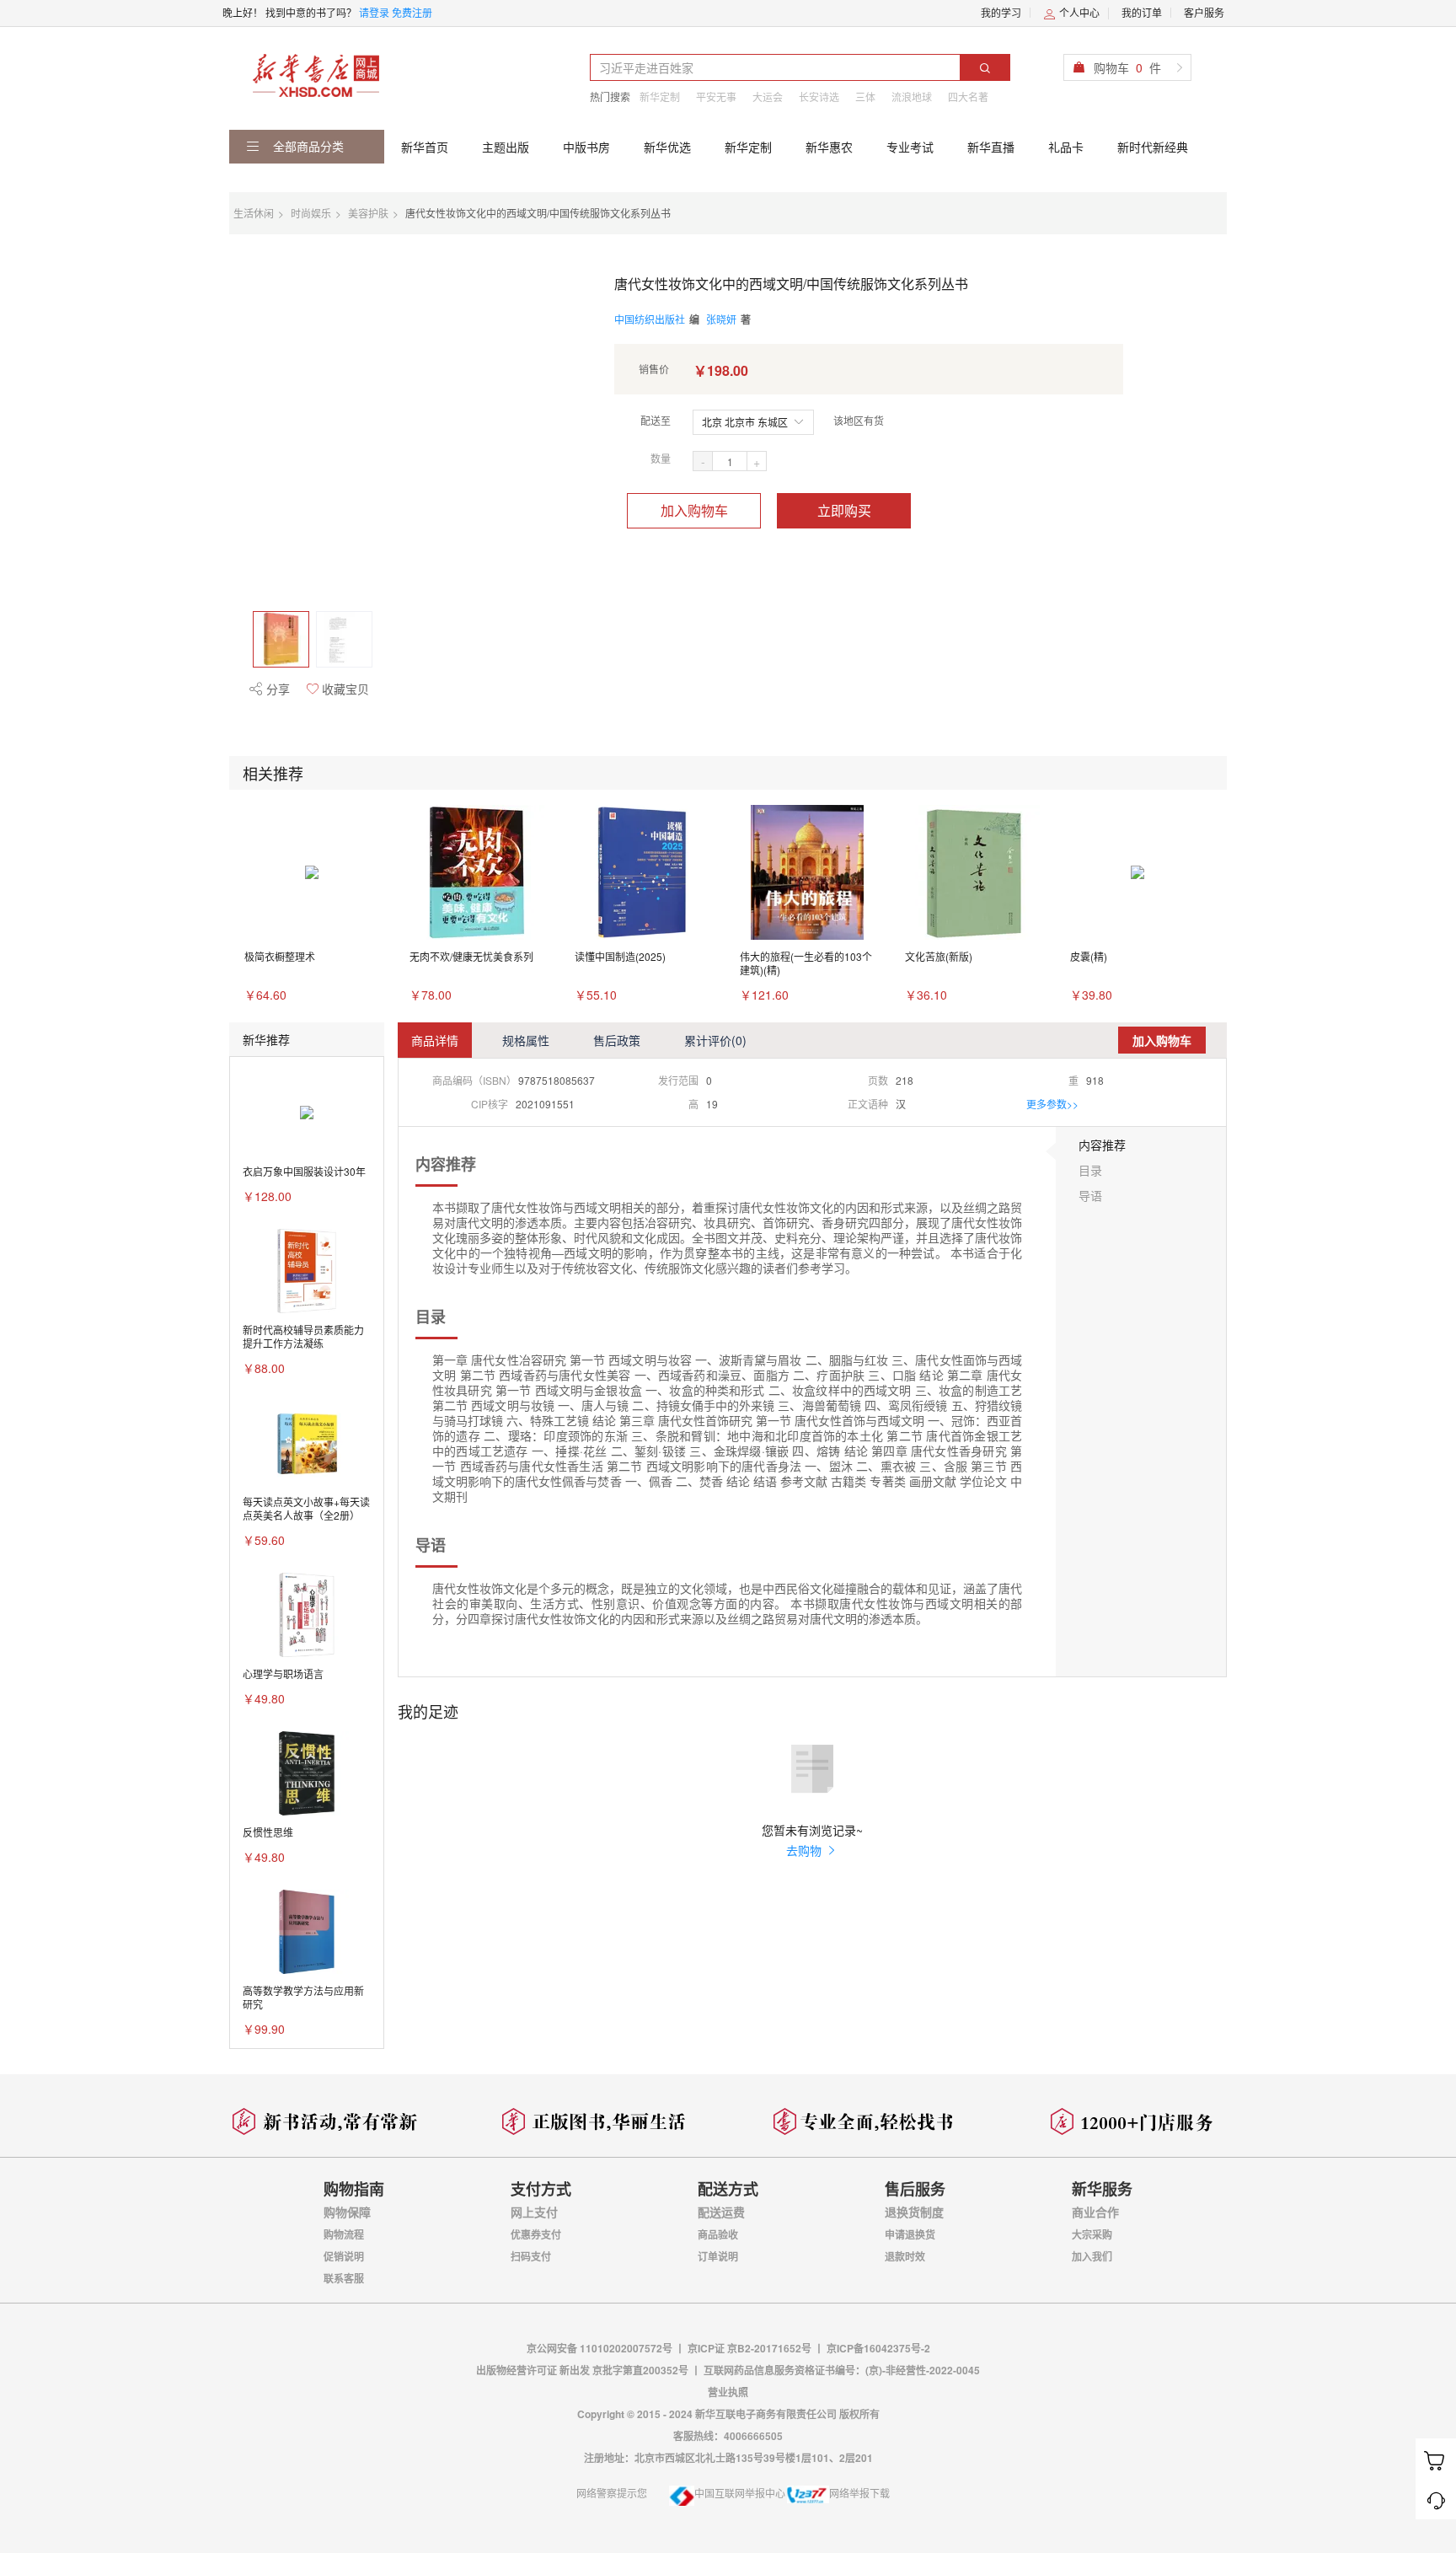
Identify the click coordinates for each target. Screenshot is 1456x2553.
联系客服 (344, 2278)
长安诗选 (819, 97)
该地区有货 (859, 420)
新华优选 (667, 147)
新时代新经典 (1153, 147)
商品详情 (435, 1040)
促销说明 (344, 2256)
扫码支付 (531, 2256)
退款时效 (905, 2256)
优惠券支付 (536, 2234)
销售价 (654, 369)
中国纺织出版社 (650, 319)
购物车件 (1127, 67)
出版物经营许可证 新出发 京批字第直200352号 (583, 2370)
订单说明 (718, 2256)
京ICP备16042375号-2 (878, 2348)
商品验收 (718, 2234)
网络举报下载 (859, 2493)
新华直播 (991, 147)
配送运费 (721, 2212)
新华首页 (425, 147)
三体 (865, 97)
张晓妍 (721, 319)
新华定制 (660, 97)
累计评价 (715, 1040)
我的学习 (1001, 12)
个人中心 (1078, 12)
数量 (661, 458)
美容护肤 (368, 213)
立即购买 (844, 510)
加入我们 (1092, 2256)
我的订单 (1142, 12)
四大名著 (968, 97)
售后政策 (617, 1040)
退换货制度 (914, 2212)
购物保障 (347, 2212)
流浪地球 (912, 97)
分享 (276, 689)
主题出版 (506, 147)
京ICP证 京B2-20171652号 (749, 2348)
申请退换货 (910, 2234)
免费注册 (412, 12)
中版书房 (586, 147)
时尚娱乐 (311, 213)
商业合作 (1095, 2212)
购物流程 (344, 2234)
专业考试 (910, 147)
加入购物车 (694, 510)
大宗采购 (1092, 2234)
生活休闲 (254, 213)
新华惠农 (829, 147)
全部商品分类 (307, 146)
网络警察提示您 (612, 2493)
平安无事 (716, 97)
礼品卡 (1066, 147)
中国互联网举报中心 (740, 2493)
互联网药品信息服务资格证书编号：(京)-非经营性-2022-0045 (842, 2370)
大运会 (768, 97)
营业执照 (728, 2392)
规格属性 (526, 1040)
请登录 (374, 12)
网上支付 (534, 2212)
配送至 (656, 420)
